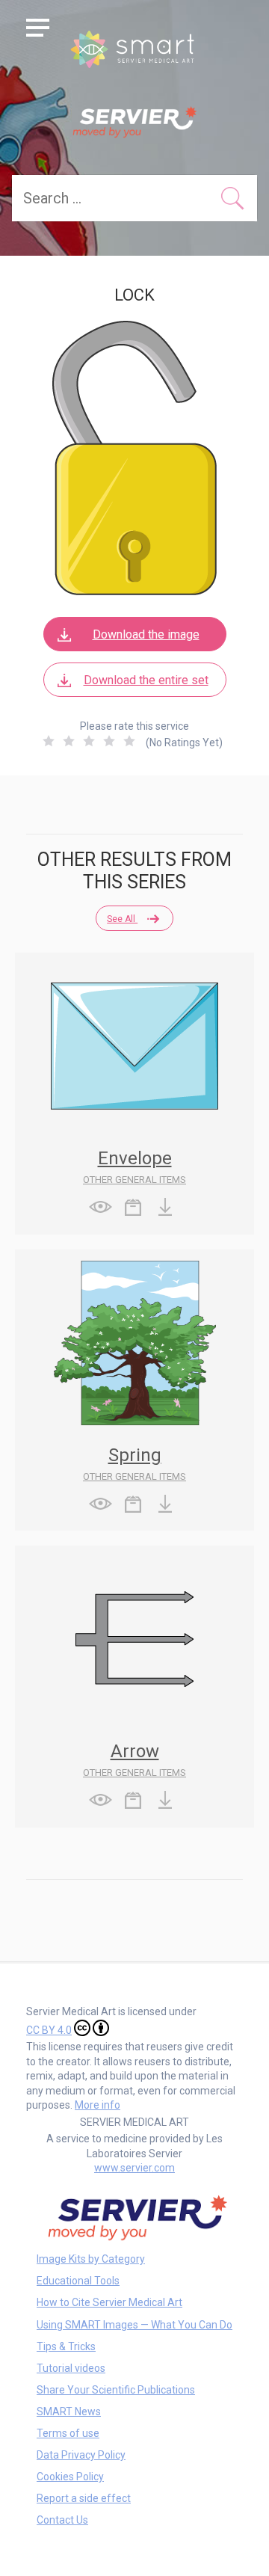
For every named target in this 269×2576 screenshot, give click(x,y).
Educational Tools (78, 2281)
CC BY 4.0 (49, 2030)
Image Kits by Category (91, 2259)
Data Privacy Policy (81, 2455)
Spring (135, 1455)
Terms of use (68, 2433)
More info (98, 2105)
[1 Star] (49, 741)
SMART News (69, 2411)
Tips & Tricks (66, 2346)
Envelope (135, 1158)
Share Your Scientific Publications (116, 2390)
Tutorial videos (71, 2368)
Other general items (134, 1180)
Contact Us (62, 2520)
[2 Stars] (69, 741)
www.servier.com (134, 2168)
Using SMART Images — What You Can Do (134, 2325)
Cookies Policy (70, 2477)
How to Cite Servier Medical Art (109, 2302)
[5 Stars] (129, 741)
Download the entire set (146, 680)
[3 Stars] (89, 741)
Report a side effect (84, 2498)
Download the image (146, 634)
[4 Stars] (109, 741)
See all (122, 919)
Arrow (135, 1751)
